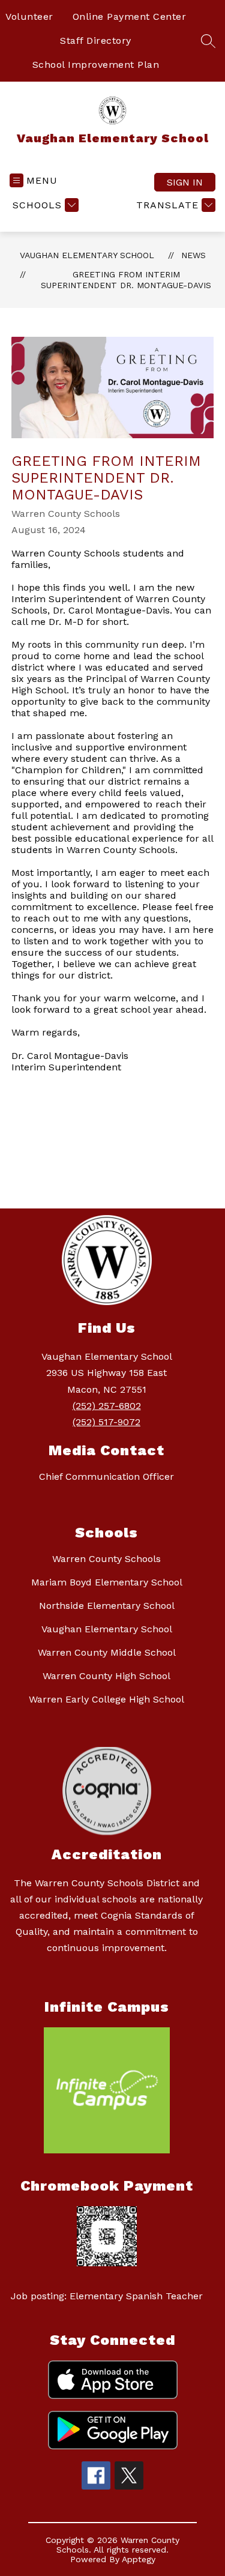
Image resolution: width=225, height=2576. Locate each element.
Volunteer (29, 17)
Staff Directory (96, 41)
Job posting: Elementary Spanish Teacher (107, 2296)
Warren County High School (106, 1676)
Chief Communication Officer (106, 1477)
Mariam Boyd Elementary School (107, 1582)
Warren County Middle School (107, 1652)
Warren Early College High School (106, 1699)
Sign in (185, 182)
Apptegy (139, 2559)
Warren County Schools (106, 1559)
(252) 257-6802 (107, 1406)
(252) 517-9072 (106, 1422)
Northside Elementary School (107, 1606)
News (193, 255)
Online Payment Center (130, 17)
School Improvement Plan (96, 65)
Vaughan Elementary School (87, 255)
